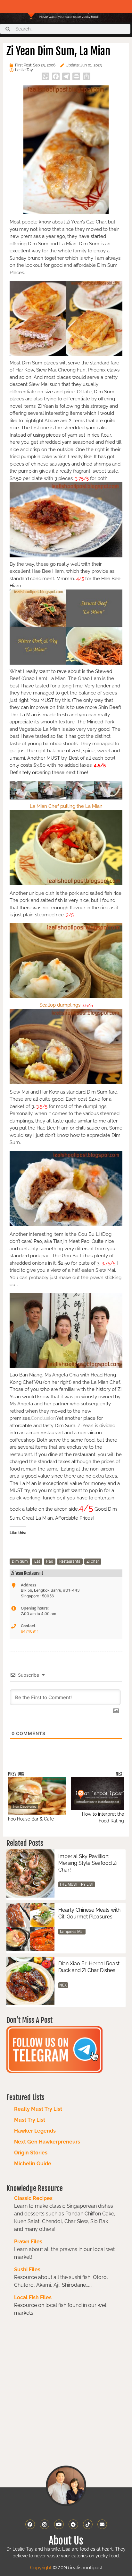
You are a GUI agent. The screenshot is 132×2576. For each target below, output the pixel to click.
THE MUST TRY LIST (77, 1884)
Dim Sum (20, 1561)
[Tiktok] (88, 2524)
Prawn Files (28, 2242)
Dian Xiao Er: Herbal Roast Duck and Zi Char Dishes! (89, 1967)
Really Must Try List (38, 2109)
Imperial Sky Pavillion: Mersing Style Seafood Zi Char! (88, 1863)
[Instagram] (45, 2524)
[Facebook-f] (30, 2524)
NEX (63, 1985)
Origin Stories (31, 2153)
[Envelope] (102, 2524)
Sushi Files (27, 2270)
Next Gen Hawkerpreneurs (47, 2142)
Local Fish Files (33, 2297)
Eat (37, 1561)
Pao (50, 1561)
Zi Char (93, 1561)
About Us (66, 2541)
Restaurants (70, 1561)
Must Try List (30, 2120)
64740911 (30, 1631)
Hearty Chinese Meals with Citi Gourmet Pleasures (89, 1913)
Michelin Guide (33, 2164)
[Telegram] (73, 2524)
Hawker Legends (35, 2131)
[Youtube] (59, 2524)
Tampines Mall (72, 1932)
